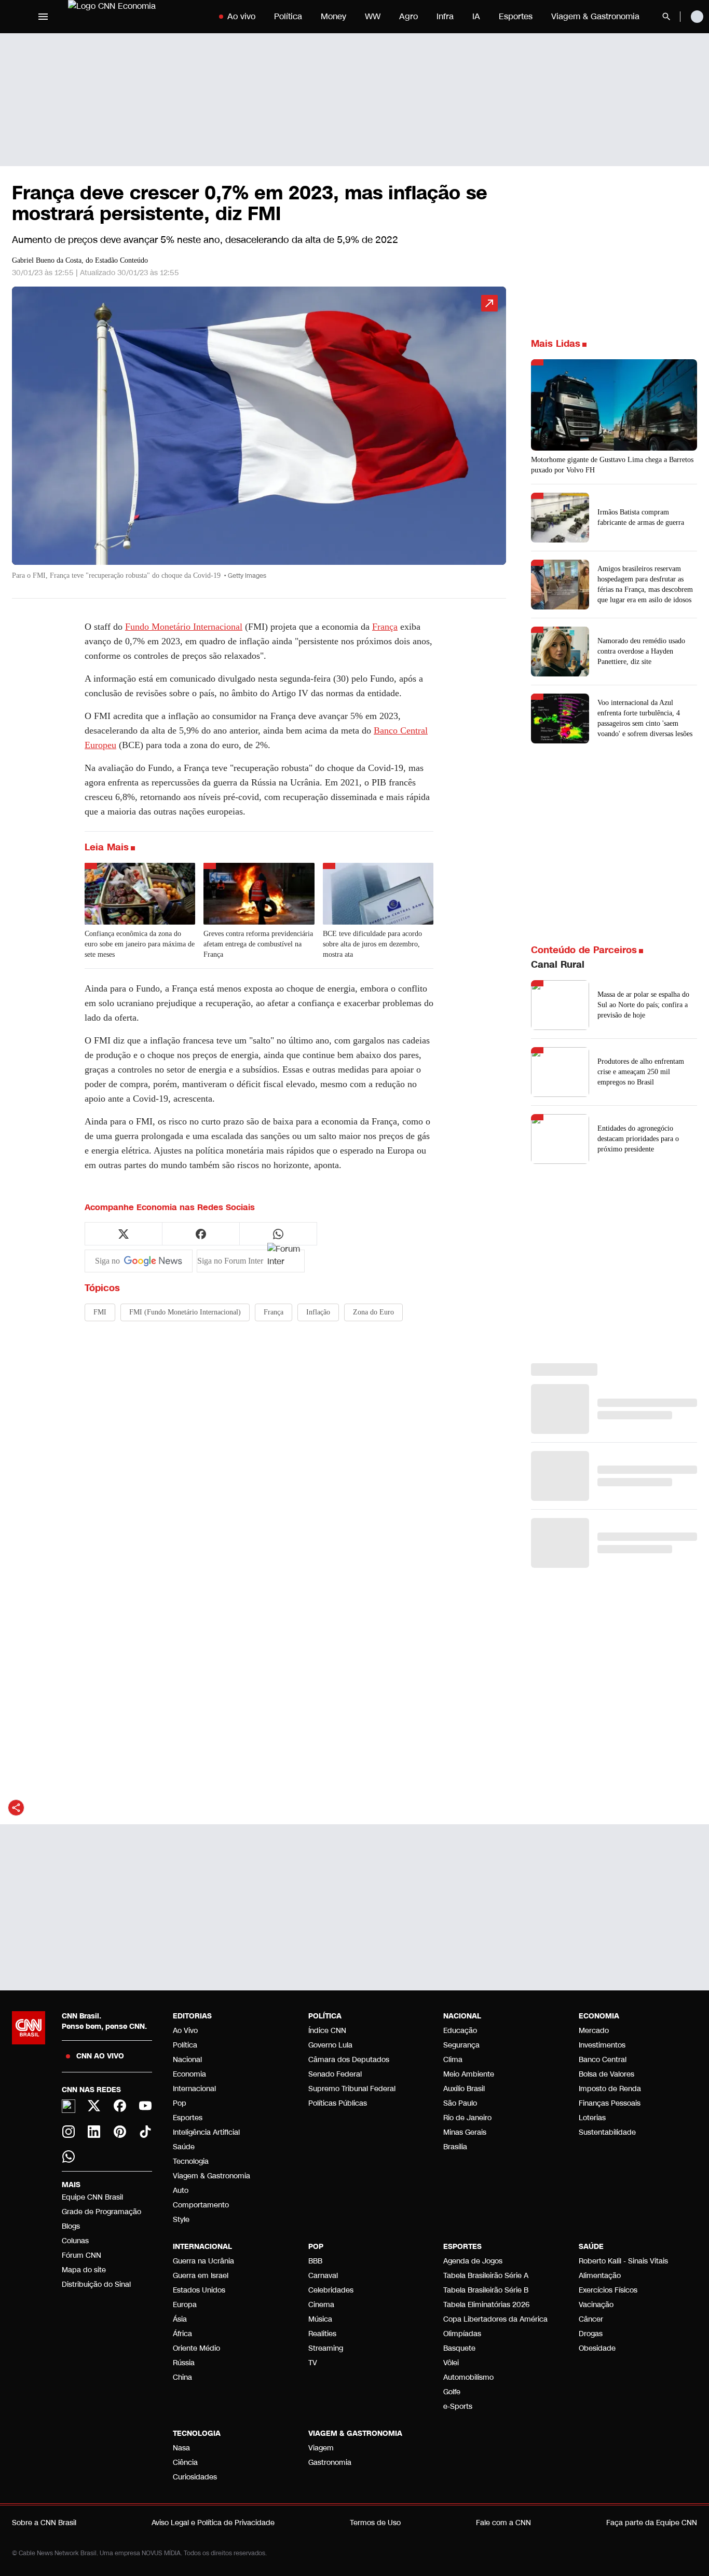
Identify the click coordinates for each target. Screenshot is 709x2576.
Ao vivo (241, 16)
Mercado (594, 2031)
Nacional (187, 2060)
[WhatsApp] (69, 2157)
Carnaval (323, 2276)
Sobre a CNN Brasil (44, 2523)
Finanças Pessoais (610, 2103)
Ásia (180, 2319)
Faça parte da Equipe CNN (652, 2523)
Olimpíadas (462, 2334)
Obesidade (597, 2348)
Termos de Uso (375, 2523)
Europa (185, 2305)
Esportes (516, 16)
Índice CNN (327, 2031)
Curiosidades (195, 2477)
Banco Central (603, 2060)
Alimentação (600, 2276)
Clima (453, 2060)
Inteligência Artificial (206, 2132)
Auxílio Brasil (464, 2089)
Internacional (194, 2089)
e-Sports (458, 2406)
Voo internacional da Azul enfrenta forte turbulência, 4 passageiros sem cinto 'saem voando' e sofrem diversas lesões (645, 718)
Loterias (592, 2118)
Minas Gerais (465, 2132)
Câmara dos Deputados (349, 2060)
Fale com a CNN (503, 2523)
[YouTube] (146, 2106)
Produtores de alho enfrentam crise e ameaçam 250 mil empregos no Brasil (641, 1072)
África (182, 2334)
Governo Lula (330, 2045)
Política (288, 16)
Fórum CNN (81, 2255)
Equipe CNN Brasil (92, 2197)
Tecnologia (191, 2161)
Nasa (181, 2448)
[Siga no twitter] (124, 1234)
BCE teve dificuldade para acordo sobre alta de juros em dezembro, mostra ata (372, 944)
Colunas (75, 2241)
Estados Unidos (199, 2290)
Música (320, 2319)
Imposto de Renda (610, 2089)
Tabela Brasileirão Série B (486, 2290)
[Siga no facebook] (201, 1234)
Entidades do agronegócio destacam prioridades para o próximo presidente (638, 1139)
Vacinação (596, 2305)
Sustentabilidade (607, 2132)
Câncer (591, 2319)
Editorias (192, 2016)
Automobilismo (468, 2377)
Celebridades (331, 2290)
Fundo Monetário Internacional (184, 627)
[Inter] (69, 2106)
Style (181, 2220)
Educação (460, 2031)
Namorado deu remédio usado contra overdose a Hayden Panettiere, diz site (641, 651)
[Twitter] (94, 2106)
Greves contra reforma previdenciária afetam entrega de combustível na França (258, 944)
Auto (181, 2191)
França (385, 627)
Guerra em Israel (201, 2276)
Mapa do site (84, 2270)
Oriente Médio (196, 2348)
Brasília (455, 2147)
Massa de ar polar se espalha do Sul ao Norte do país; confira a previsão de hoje (643, 1005)
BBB (315, 2261)
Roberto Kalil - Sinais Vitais (623, 2261)
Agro (408, 16)
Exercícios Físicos (608, 2290)
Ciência (185, 2463)
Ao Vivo (185, 2031)
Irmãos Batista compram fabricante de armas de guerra (641, 517)
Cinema (321, 2305)
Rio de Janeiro (467, 2118)
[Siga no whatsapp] (278, 1234)
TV (313, 2363)
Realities (322, 2334)
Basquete (459, 2348)
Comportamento (201, 2205)
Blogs (71, 2226)
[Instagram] (69, 2132)
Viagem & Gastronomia (595, 16)
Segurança (461, 2045)
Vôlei (451, 2363)
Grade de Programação (101, 2212)
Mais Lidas (556, 344)
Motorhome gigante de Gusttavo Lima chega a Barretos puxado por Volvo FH (612, 465)
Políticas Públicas (338, 2103)
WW (373, 16)
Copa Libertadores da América (495, 2319)
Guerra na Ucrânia (203, 2261)
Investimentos (602, 2045)
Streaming (326, 2348)
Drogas (591, 2334)
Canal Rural (558, 965)
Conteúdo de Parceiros (584, 950)
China (182, 2377)
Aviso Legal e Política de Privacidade (213, 2523)
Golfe (452, 2392)
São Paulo (460, 2103)
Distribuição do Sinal (96, 2284)
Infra (445, 16)
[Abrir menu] (43, 17)
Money (333, 16)
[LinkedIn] (94, 2132)
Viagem (321, 2448)
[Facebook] (120, 2106)
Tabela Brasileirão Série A (486, 2276)
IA (476, 16)
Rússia (184, 2363)
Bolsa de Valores (606, 2074)
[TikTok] (146, 2132)
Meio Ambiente (469, 2074)
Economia (189, 2074)
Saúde (184, 2147)
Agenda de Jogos (473, 2261)
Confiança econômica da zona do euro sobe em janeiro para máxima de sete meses (140, 944)
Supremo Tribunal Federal (352, 2089)
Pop (180, 2103)
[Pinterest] (120, 2132)
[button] (259, 438)
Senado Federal (335, 2074)
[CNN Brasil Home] (133, 17)
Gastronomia (330, 2463)
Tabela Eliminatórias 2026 (486, 2305)
